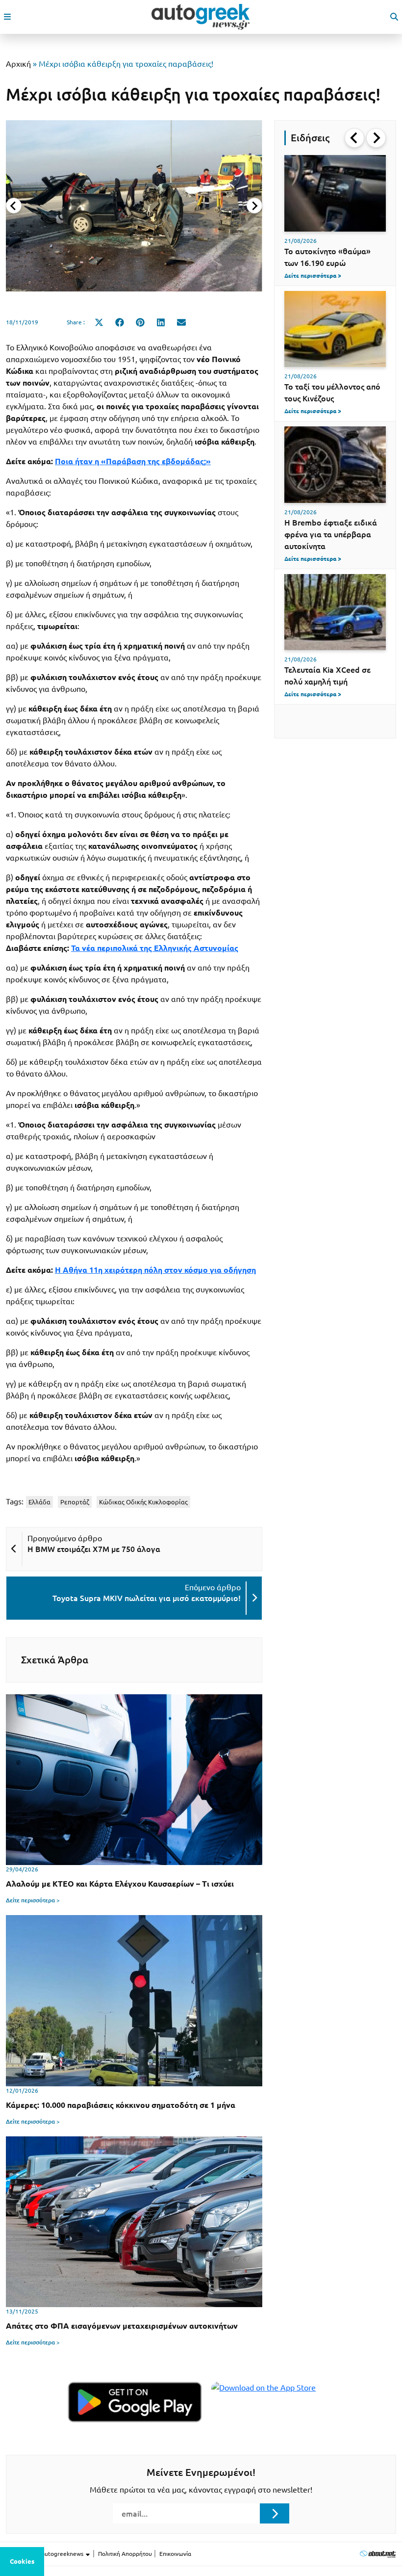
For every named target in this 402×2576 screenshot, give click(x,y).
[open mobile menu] (7, 17)
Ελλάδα (39, 1502)
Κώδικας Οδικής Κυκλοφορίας (143, 1502)
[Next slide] (254, 206)
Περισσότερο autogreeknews (45, 2554)
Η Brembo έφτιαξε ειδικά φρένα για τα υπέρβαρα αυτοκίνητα (331, 534)
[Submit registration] (275, 2513)
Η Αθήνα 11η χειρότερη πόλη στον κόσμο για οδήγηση (155, 1270)
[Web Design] (378, 2554)
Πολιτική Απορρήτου (125, 2554)
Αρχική (18, 64)
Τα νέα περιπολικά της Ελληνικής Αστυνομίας (155, 948)
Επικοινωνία (175, 2554)
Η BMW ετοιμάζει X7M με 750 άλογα (94, 1549)
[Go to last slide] (354, 138)
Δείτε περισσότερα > (33, 1900)
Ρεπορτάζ (75, 1502)
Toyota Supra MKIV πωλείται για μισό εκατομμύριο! (147, 1598)
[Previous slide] (14, 206)
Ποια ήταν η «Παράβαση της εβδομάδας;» (133, 461)
